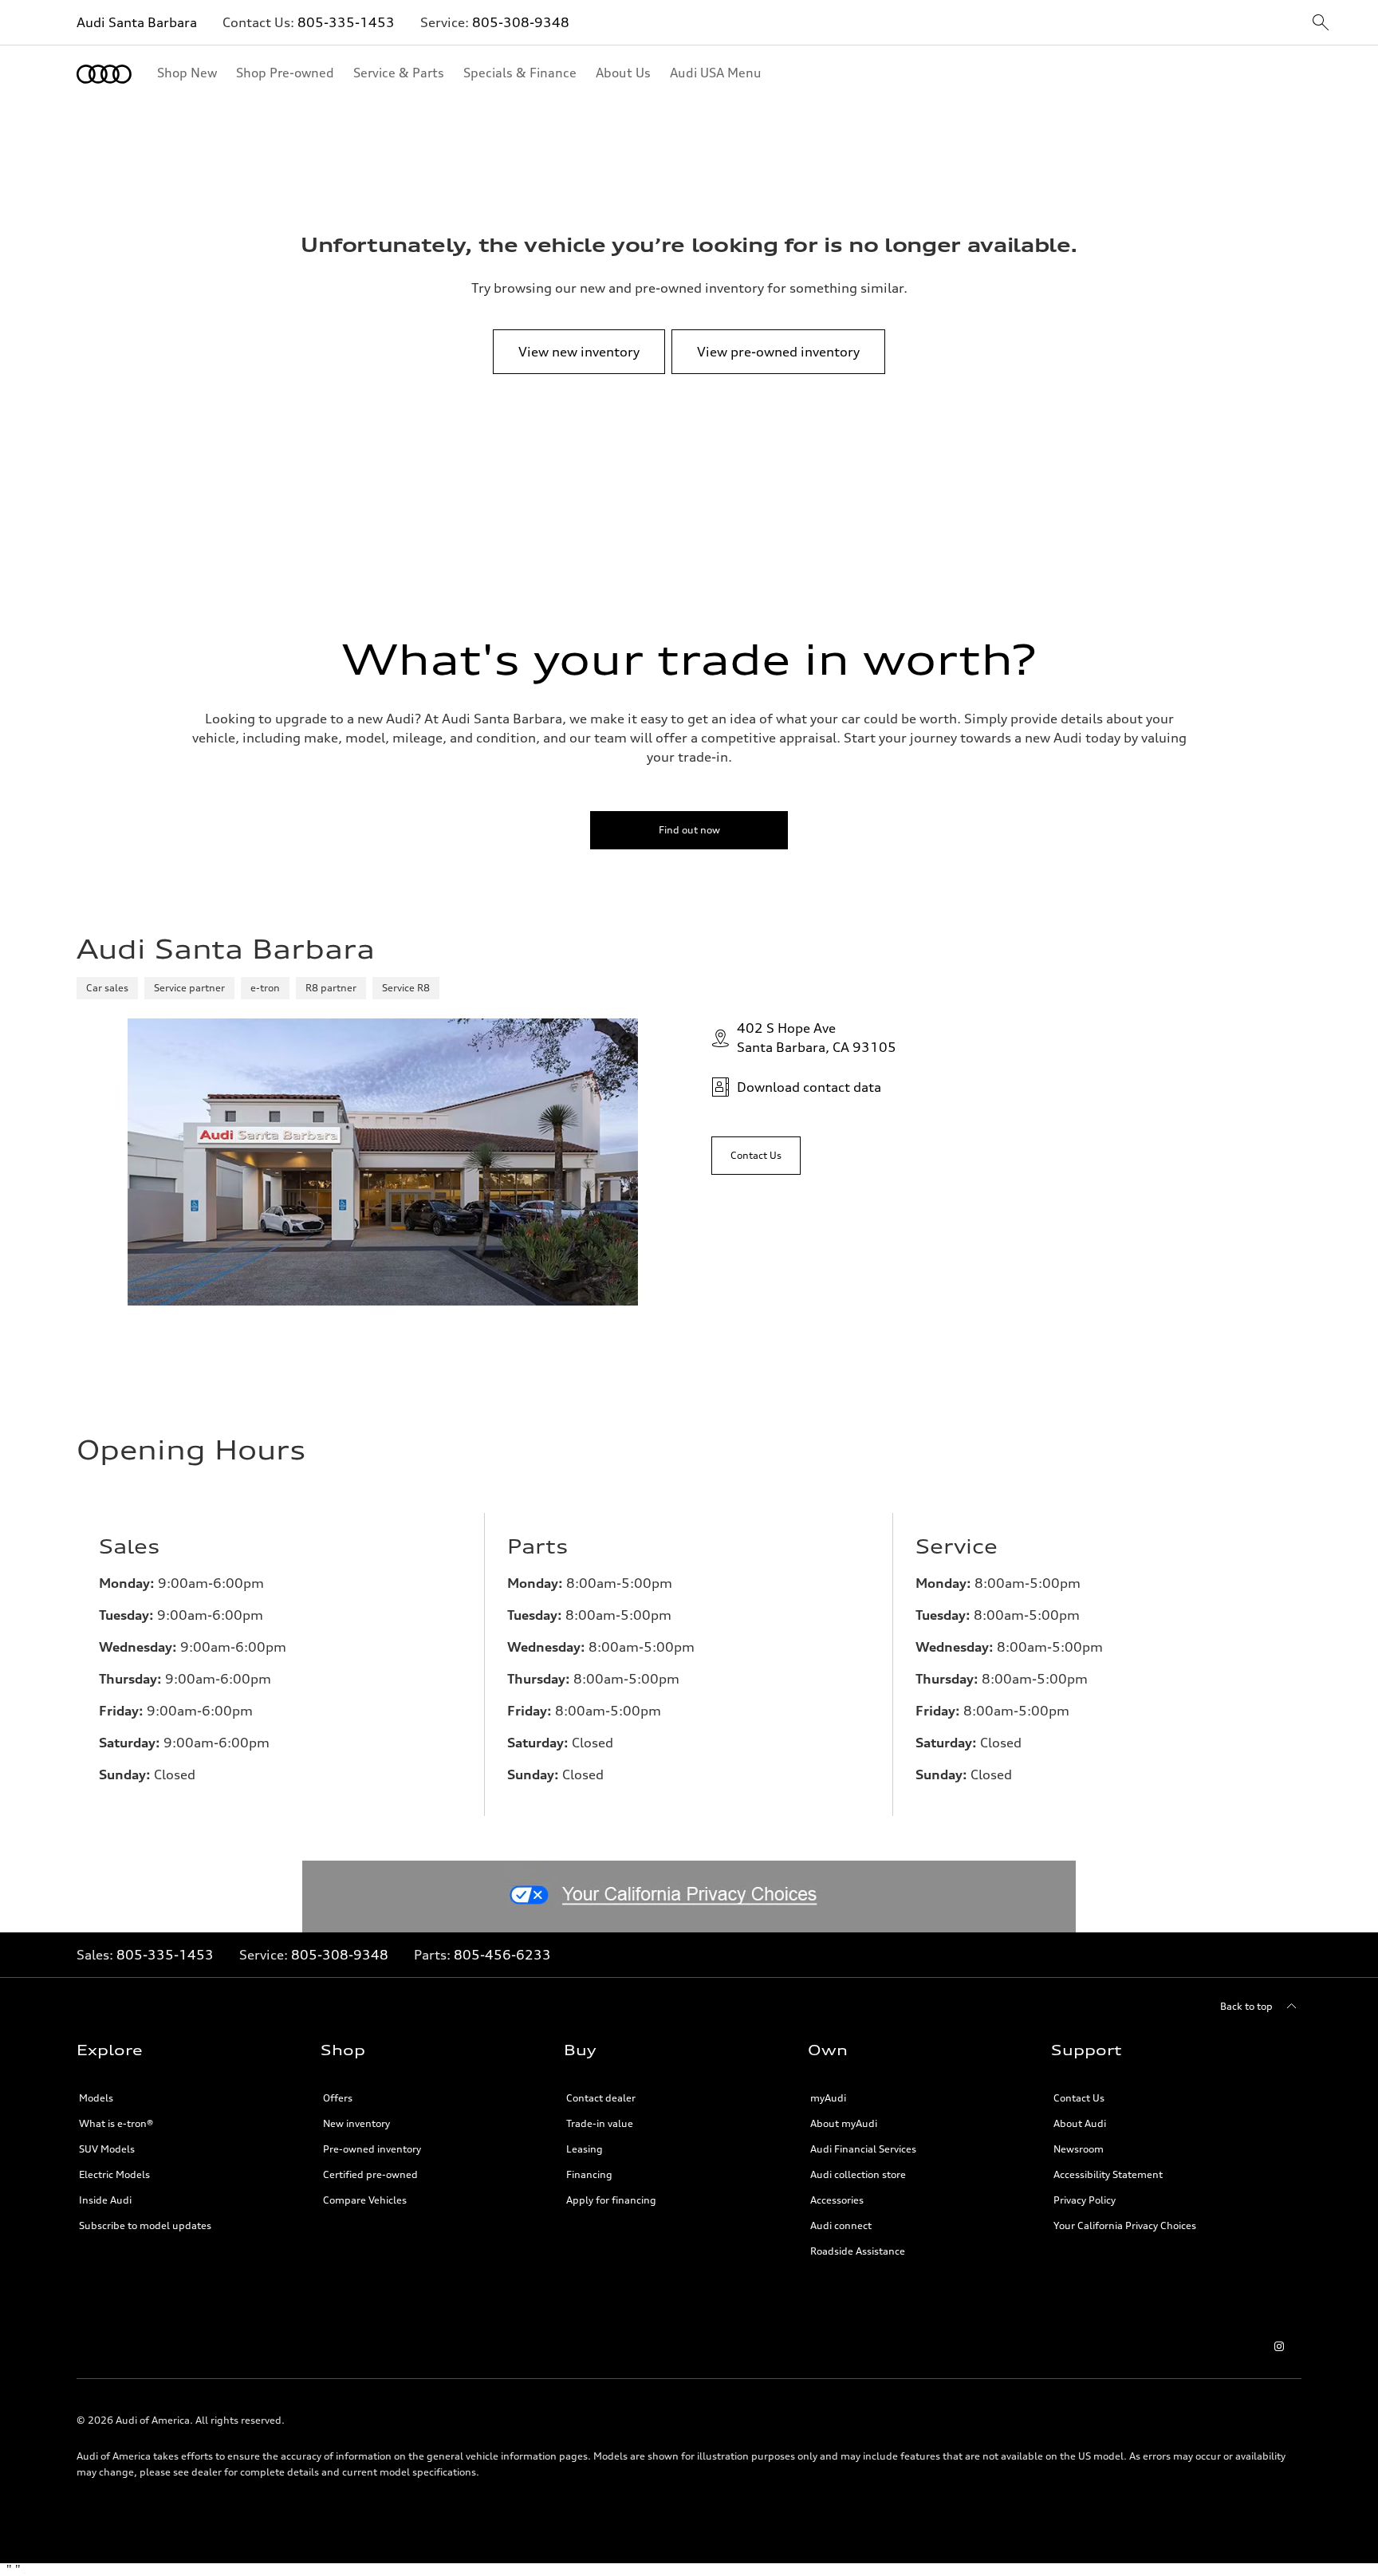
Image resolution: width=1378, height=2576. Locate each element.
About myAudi (844, 2123)
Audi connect (841, 2225)
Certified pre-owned (370, 2174)
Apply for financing (611, 2200)
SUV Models (107, 2149)
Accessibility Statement (1108, 2174)
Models (96, 2098)
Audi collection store (858, 2174)
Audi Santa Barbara (137, 22)
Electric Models (114, 2174)
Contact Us (1079, 2098)
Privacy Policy (1085, 2200)
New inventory (356, 2123)
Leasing (585, 2149)
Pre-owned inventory (372, 2149)
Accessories (837, 2200)
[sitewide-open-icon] (1321, 24)
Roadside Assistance (858, 2251)
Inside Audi (105, 2200)
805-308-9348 (521, 22)
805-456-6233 (502, 1955)
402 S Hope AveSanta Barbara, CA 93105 (817, 1038)
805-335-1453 (346, 22)
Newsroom (1079, 2149)
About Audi (1080, 2123)
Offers (338, 2098)
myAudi (828, 2098)
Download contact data (809, 1087)
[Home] (104, 74)
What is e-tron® (116, 2123)
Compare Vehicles (365, 2200)
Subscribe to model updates (145, 2225)
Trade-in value (600, 2123)
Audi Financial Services (863, 2149)
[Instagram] (1279, 2346)
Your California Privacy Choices (1125, 2225)
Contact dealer (601, 2098)
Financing (589, 2174)
